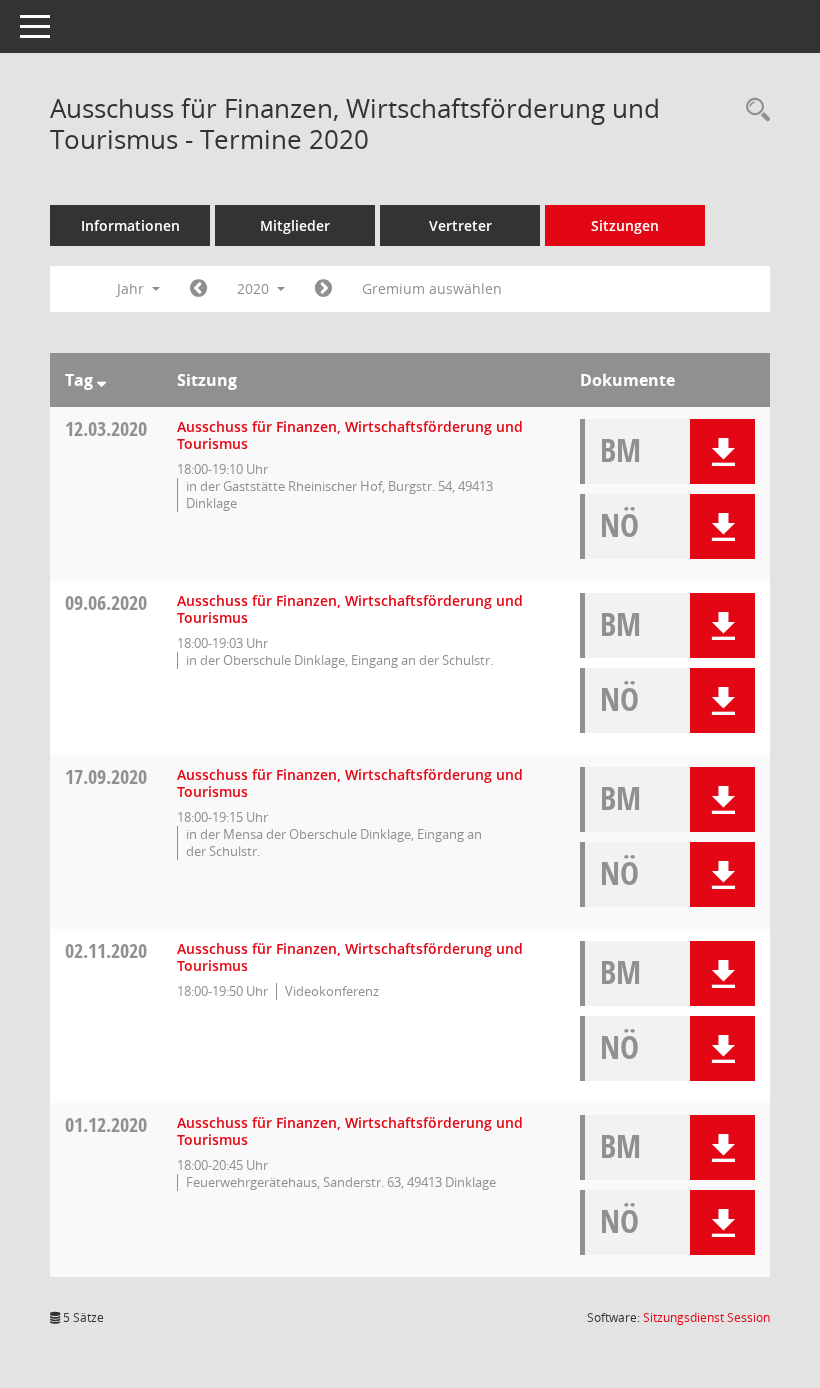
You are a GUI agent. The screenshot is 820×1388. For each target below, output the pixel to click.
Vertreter (460, 225)
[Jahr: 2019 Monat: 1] (198, 289)
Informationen (130, 225)
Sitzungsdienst (706, 1317)
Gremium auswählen (432, 288)
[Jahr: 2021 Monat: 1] (323, 289)
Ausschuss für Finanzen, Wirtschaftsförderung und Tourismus (350, 435)
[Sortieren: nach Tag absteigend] (101, 380)
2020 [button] (255, 288)
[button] (722, 451)
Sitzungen (625, 225)
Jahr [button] (132, 288)
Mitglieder (295, 225)
